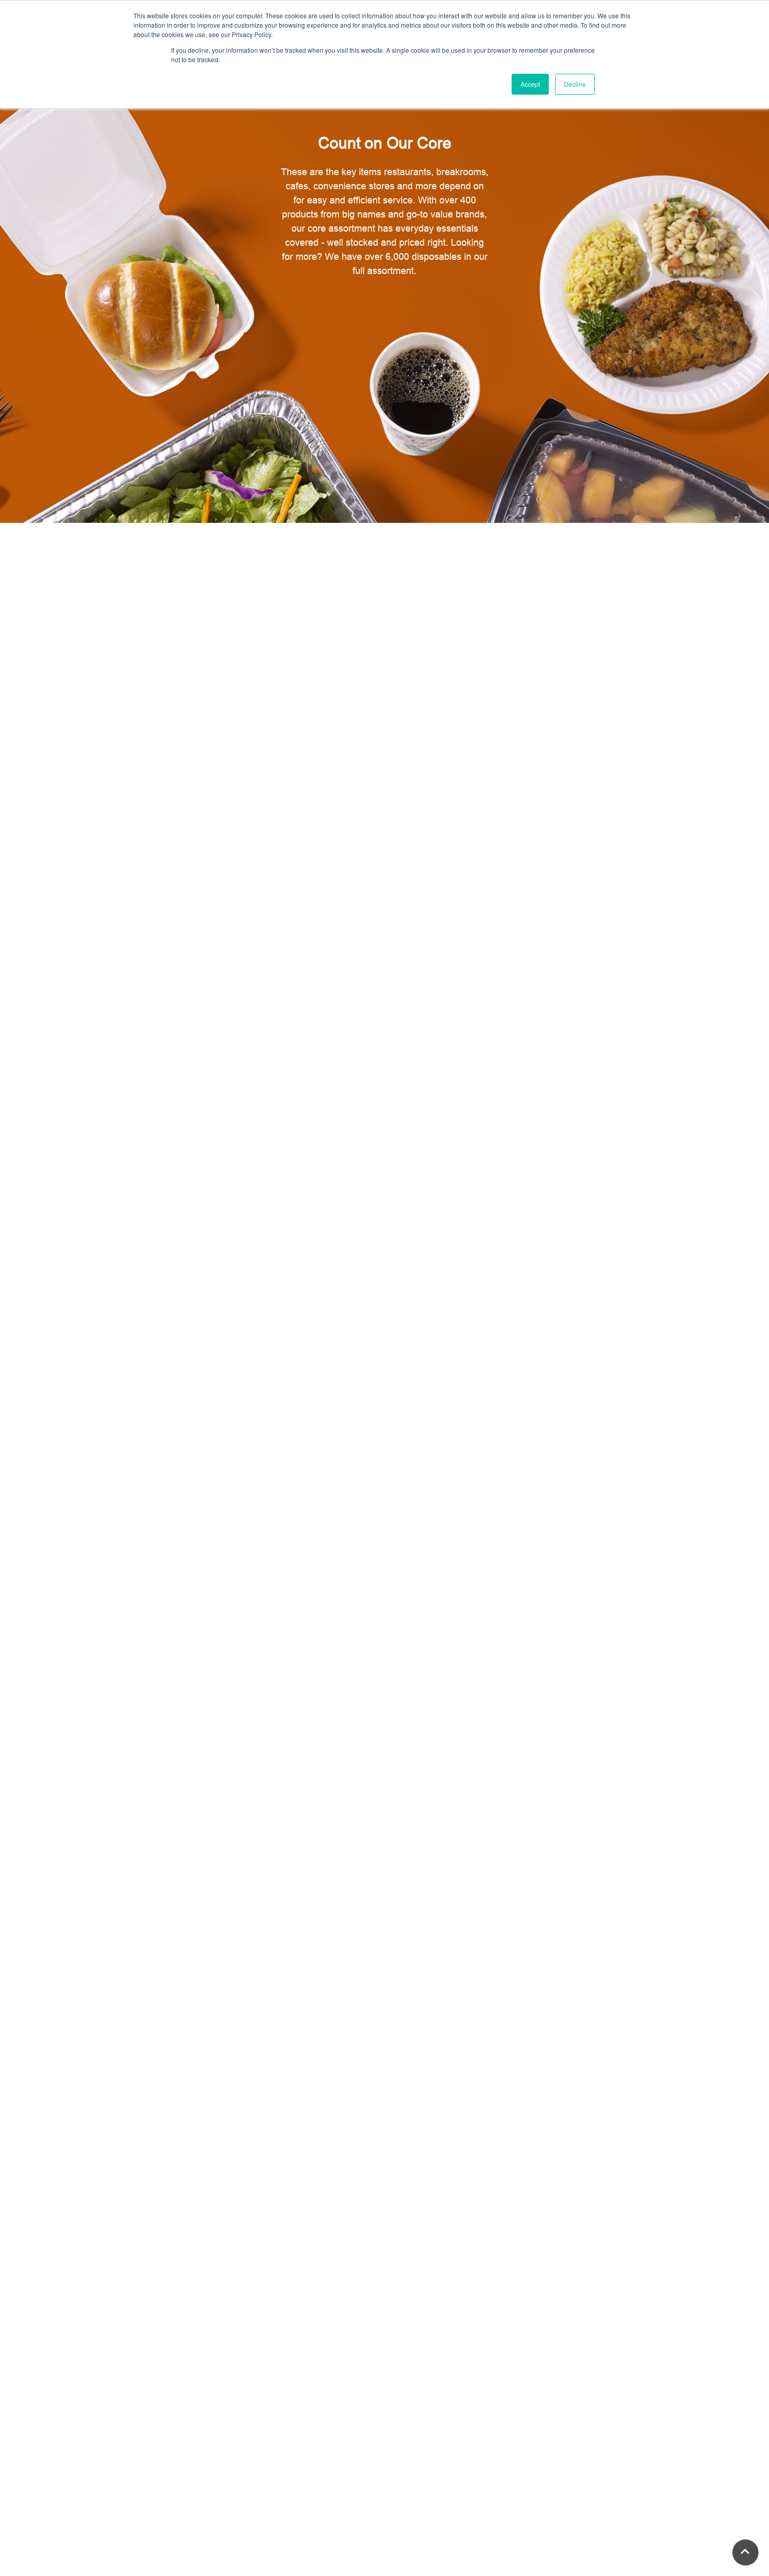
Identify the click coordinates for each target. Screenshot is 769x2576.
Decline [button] (575, 84)
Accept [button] (530, 84)
